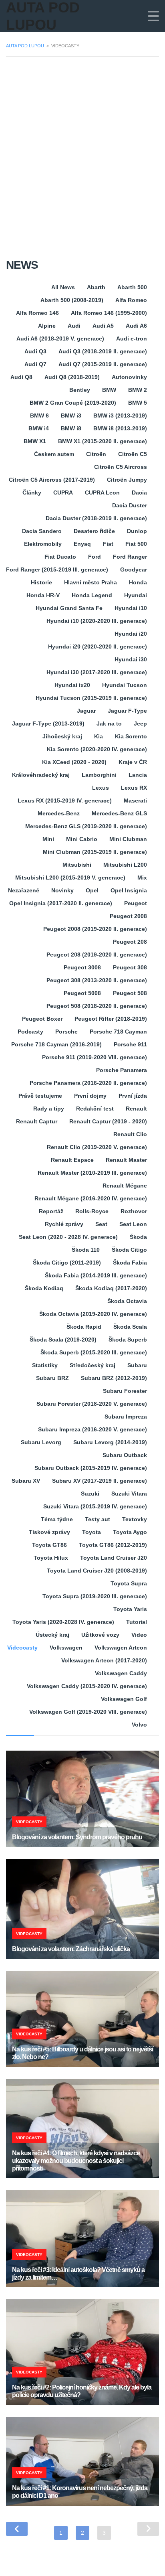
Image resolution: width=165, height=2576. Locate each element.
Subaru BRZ (52, 1378)
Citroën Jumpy (127, 480)
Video (139, 1635)
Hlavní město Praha (91, 582)
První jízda (133, 1096)
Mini (48, 839)
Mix (142, 878)
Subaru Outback (125, 1455)
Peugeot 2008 (128, 916)
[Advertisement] (82, 150)
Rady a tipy (49, 1109)
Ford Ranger (130, 557)
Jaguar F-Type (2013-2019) (48, 724)
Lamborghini (99, 775)
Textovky (135, 1519)
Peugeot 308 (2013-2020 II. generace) (97, 980)
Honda (138, 582)
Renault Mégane (125, 1186)
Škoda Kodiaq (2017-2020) (111, 1288)
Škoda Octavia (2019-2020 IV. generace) (93, 1314)
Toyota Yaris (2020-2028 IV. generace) (63, 1622)
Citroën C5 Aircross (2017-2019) (52, 480)
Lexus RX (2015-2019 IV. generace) (65, 801)
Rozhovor (134, 1211)
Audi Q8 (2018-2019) (72, 377)
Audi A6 (136, 326)
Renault (136, 1109)
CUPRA (63, 493)
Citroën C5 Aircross (121, 467)
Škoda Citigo (129, 1250)
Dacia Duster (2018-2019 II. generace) (96, 518)
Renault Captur (37, 1121)
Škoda (138, 1237)
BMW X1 (35, 441)
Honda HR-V (43, 595)
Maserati (135, 801)
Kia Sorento (131, 736)
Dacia (139, 493)
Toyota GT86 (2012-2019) (113, 1545)
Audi (74, 326)
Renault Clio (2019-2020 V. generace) (97, 1147)
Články (32, 493)
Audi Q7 (35, 364)
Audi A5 (103, 326)
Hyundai (136, 595)
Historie (41, 582)
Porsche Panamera (122, 1070)
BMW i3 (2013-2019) (120, 415)
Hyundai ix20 (72, 685)
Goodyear (134, 570)
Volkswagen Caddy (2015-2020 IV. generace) (87, 1686)
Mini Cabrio (82, 839)
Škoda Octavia (127, 1301)
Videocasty (22, 1648)
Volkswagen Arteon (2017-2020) (104, 1660)
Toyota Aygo (130, 1532)
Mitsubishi (77, 865)
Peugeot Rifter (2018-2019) (111, 1019)
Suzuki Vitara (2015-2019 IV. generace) (95, 1506)
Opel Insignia (129, 890)
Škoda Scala (130, 1327)
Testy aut (98, 1519)
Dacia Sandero (42, 531)
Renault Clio (130, 1134)
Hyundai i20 (131, 634)
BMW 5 (138, 403)
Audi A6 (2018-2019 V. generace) (60, 338)
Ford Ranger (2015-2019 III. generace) (57, 570)
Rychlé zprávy (64, 1224)
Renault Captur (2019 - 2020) (108, 1121)
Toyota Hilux (51, 1558)
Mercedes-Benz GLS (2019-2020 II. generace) (86, 826)
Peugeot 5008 (82, 993)
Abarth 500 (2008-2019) (72, 300)
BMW (109, 390)
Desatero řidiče (94, 531)
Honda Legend (92, 595)
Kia (99, 736)
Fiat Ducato (60, 557)
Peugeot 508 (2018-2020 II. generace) (97, 1006)
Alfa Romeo (131, 300)
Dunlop (137, 531)
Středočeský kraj (93, 1365)
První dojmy (90, 1096)
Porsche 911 (130, 1044)
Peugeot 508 (130, 993)
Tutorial (137, 1622)
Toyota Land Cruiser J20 (114, 1558)
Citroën (96, 454)
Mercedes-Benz (59, 813)
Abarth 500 (132, 287)
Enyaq (82, 544)
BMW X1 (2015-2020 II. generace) (103, 441)
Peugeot (136, 903)
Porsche (66, 1032)
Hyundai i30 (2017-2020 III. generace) (97, 672)
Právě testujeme (40, 1096)
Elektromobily (43, 544)
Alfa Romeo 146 (37, 313)
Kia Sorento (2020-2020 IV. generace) (97, 749)
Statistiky (45, 1365)
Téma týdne (57, 1519)
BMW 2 (138, 390)
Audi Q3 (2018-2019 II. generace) (103, 351)
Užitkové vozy (100, 1635)
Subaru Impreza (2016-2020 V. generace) (93, 1429)
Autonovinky (129, 377)
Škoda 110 (86, 1250)
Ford (95, 557)
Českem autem (54, 454)
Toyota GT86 (49, 1545)
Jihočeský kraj (62, 736)
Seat (101, 1224)
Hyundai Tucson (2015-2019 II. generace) (91, 698)
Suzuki (90, 1494)
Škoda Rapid (84, 1327)
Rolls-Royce (92, 1211)
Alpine (47, 326)
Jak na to (109, 724)
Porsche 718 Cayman (118, 1032)
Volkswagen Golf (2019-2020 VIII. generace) (88, 1712)
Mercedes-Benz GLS (119, 813)
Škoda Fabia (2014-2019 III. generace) (96, 1275)
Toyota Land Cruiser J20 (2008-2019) (97, 1571)
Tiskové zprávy (49, 1532)
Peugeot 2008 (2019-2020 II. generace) (95, 929)
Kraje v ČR (133, 762)
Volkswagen (66, 1648)
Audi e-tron (132, 338)
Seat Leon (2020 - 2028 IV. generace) (68, 1237)
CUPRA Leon (102, 493)
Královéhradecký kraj (41, 775)
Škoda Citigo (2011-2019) (67, 1263)
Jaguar (86, 711)
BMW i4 (39, 428)
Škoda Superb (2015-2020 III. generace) (94, 1352)
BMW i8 (71, 428)
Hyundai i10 (131, 608)
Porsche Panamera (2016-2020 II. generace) (88, 1083)
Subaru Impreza (126, 1417)
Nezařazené (24, 890)
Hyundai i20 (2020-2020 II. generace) (98, 647)
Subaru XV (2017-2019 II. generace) (100, 1481)
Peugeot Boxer (42, 1019)
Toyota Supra (129, 1583)
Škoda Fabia (130, 1263)
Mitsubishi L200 (125, 865)
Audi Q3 (35, 351)
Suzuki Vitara (129, 1494)
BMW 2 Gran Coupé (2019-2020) (73, 403)
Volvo (139, 1725)
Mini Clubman (128, 839)
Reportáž (51, 1211)
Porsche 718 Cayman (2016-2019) (56, 1044)
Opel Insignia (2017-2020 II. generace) (61, 903)
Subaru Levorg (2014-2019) (110, 1442)
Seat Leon (133, 1224)
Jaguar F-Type (127, 711)
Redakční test (95, 1109)
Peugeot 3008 (82, 967)
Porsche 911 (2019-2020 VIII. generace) (95, 1057)
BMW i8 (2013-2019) (120, 428)
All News (63, 287)
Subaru (137, 1365)
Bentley (80, 390)
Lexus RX (134, 788)
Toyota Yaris (130, 1609)
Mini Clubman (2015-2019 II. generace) (95, 852)
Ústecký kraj (52, 1635)
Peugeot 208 (130, 942)
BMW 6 (39, 415)
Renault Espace (72, 1160)
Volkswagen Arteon (121, 1648)
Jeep (140, 724)
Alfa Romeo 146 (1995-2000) (109, 313)
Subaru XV (26, 1481)
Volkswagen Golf (124, 1699)
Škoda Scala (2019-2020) (63, 1340)
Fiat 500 (136, 544)
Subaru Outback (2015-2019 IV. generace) (91, 1468)
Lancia (138, 775)
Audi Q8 (21, 377)
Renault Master (126, 1160)
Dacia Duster (130, 505)
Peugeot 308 (130, 967)
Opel (92, 890)
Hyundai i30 (131, 659)
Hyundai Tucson (125, 685)
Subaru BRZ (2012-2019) (114, 1378)
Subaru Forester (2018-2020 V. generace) (92, 1404)
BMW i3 (71, 415)
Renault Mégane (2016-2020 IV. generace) (91, 1198)
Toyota (92, 1532)
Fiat (108, 544)
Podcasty (30, 1032)
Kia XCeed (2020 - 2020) (74, 762)
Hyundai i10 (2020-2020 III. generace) (97, 621)
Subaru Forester (125, 1391)
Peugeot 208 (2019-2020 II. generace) (97, 955)
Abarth (96, 287)
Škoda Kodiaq (44, 1288)
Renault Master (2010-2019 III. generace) (92, 1173)
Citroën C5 (133, 454)
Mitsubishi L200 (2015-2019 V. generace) (70, 878)
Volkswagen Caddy (121, 1673)
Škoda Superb (128, 1340)
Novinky (62, 890)
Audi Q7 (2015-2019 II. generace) (103, 364)
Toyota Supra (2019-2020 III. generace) (95, 1596)
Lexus (101, 788)
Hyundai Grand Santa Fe (69, 608)
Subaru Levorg (41, 1442)
